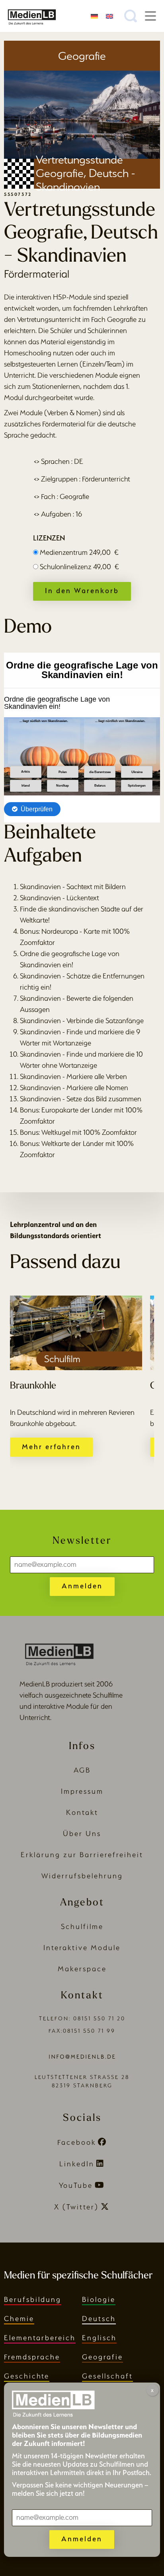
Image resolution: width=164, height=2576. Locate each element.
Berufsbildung (33, 2299)
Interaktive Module (82, 1948)
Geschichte (27, 2376)
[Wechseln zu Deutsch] (94, 16)
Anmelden (82, 1586)
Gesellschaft (107, 2376)
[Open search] (131, 16)
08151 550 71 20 (99, 2019)
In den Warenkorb (82, 591)
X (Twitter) (76, 2207)
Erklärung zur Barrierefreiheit (82, 1855)
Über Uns (82, 1833)
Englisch (99, 2338)
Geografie (102, 2357)
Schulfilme (82, 1926)
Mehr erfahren (51, 1447)
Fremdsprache (32, 2357)
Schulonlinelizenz (79, 567)
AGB (82, 1770)
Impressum (82, 1791)
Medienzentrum (79, 552)
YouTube (76, 2185)
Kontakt (82, 1812)
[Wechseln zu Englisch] (109, 16)
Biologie (99, 2299)
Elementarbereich (40, 2338)
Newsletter (82, 1541)
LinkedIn (77, 2164)
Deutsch (99, 2319)
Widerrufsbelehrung (82, 1876)
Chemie (19, 2319)
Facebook (77, 2142)
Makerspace (82, 1969)
